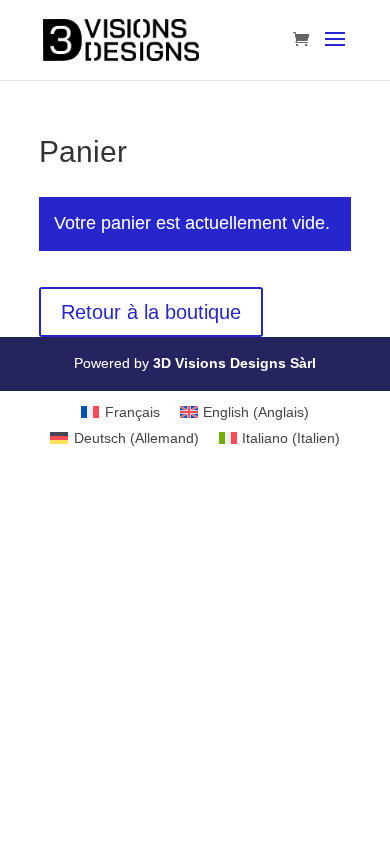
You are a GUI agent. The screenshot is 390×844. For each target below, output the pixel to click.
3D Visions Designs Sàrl (234, 363)
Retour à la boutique (151, 312)
